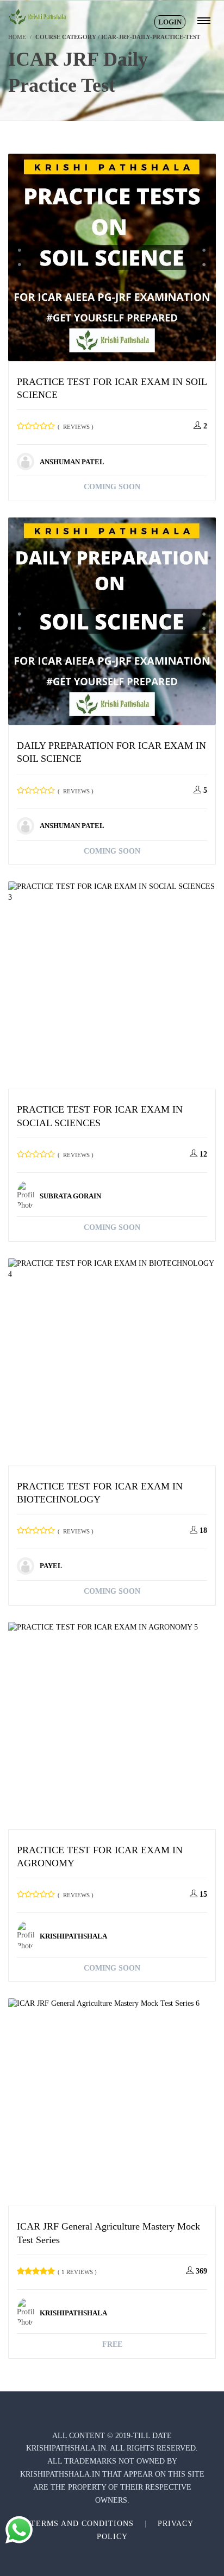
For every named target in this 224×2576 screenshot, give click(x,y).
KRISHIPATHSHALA (73, 1936)
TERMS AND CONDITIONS (82, 2524)
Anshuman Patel (72, 462)
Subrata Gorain (70, 1196)
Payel (51, 1566)
